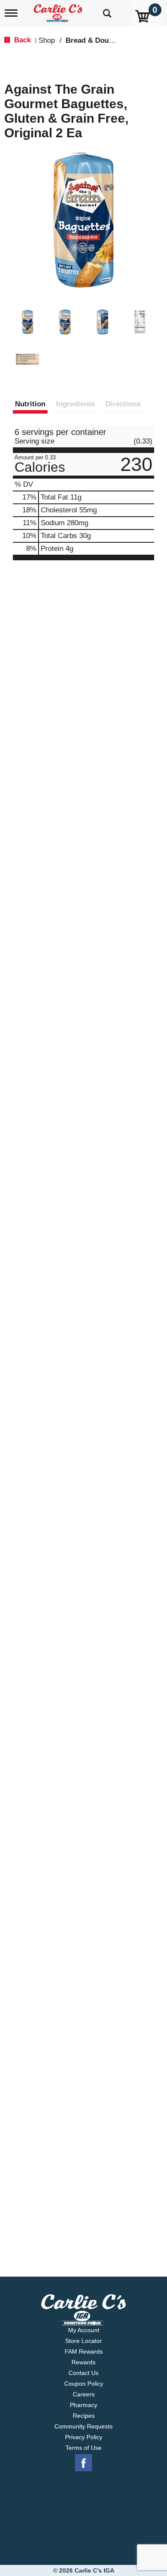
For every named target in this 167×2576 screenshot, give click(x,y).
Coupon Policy (84, 2384)
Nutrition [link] (30, 404)
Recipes (84, 2416)
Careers (84, 2394)
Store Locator (83, 2341)
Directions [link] (123, 404)
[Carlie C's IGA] (59, 10)
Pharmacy (83, 2405)
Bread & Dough (91, 40)
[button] (27, 322)
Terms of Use (83, 2448)
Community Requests (83, 2426)
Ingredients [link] (75, 404)
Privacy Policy (84, 2437)
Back (21, 40)
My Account (84, 2330)
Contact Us (83, 2373)
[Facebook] (83, 2463)
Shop (47, 40)
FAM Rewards (84, 2351)
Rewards (83, 2362)
